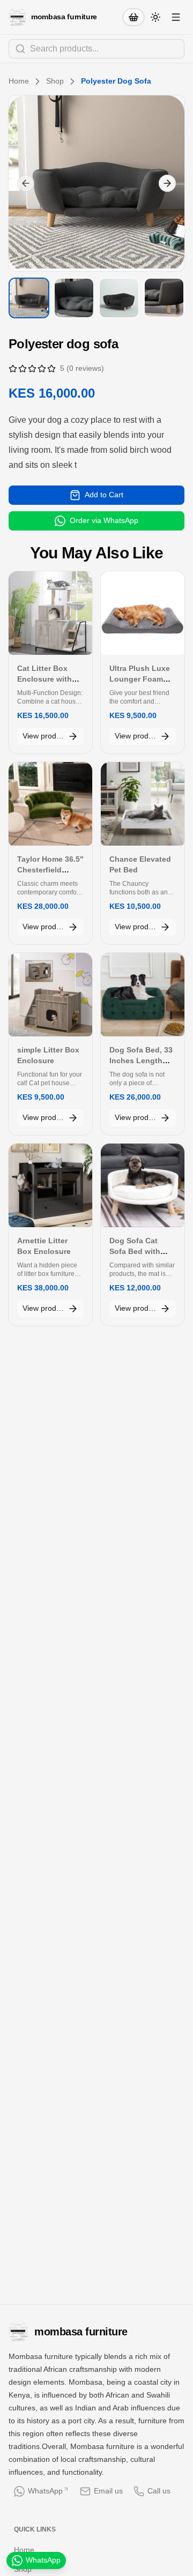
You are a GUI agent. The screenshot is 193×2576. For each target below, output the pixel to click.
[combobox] (96, 49)
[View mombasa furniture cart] (133, 17)
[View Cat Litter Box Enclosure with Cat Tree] (50, 613)
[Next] (167, 183)
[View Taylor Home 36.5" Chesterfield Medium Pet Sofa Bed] (50, 804)
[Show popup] (181, 49)
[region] (96, 183)
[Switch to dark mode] (155, 17)
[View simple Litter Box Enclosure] (50, 995)
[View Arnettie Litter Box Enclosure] (50, 1185)
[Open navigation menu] (176, 17)
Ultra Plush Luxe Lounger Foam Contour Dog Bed (141, 679)
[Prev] (26, 183)
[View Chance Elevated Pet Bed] (143, 804)
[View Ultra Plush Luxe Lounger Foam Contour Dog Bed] (143, 613)
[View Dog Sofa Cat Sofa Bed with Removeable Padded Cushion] (143, 1185)
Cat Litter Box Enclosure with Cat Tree (44, 679)
